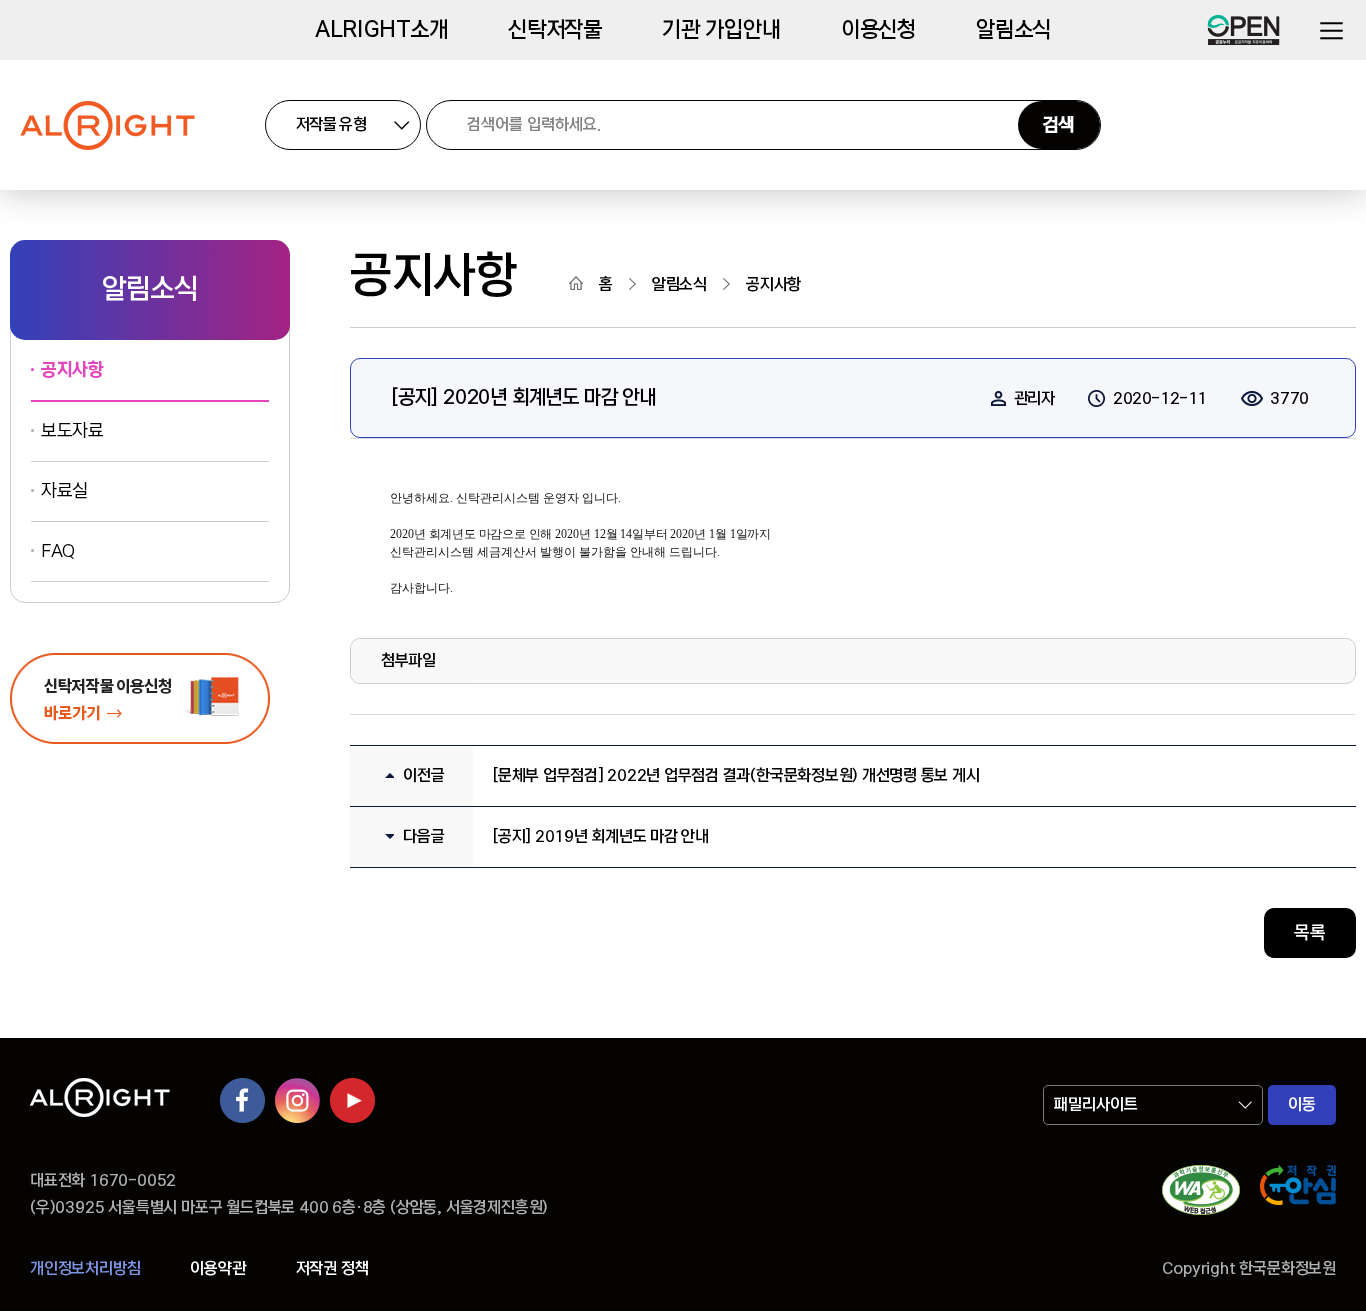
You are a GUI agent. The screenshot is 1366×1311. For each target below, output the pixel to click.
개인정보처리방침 (85, 1268)
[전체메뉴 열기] (1331, 30)
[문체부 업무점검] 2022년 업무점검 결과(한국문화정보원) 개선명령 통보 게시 (736, 775)
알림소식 (1013, 30)
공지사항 (72, 370)
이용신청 (878, 30)
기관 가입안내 (721, 30)
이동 (1302, 1104)
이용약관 (217, 1268)
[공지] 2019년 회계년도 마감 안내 (601, 836)
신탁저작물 (555, 30)
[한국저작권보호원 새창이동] (1298, 1194)
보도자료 (72, 431)
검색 (1059, 125)
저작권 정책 (332, 1268)
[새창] (1201, 1194)
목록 (1310, 933)
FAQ (58, 551)
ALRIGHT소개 (381, 30)
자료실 (64, 491)
